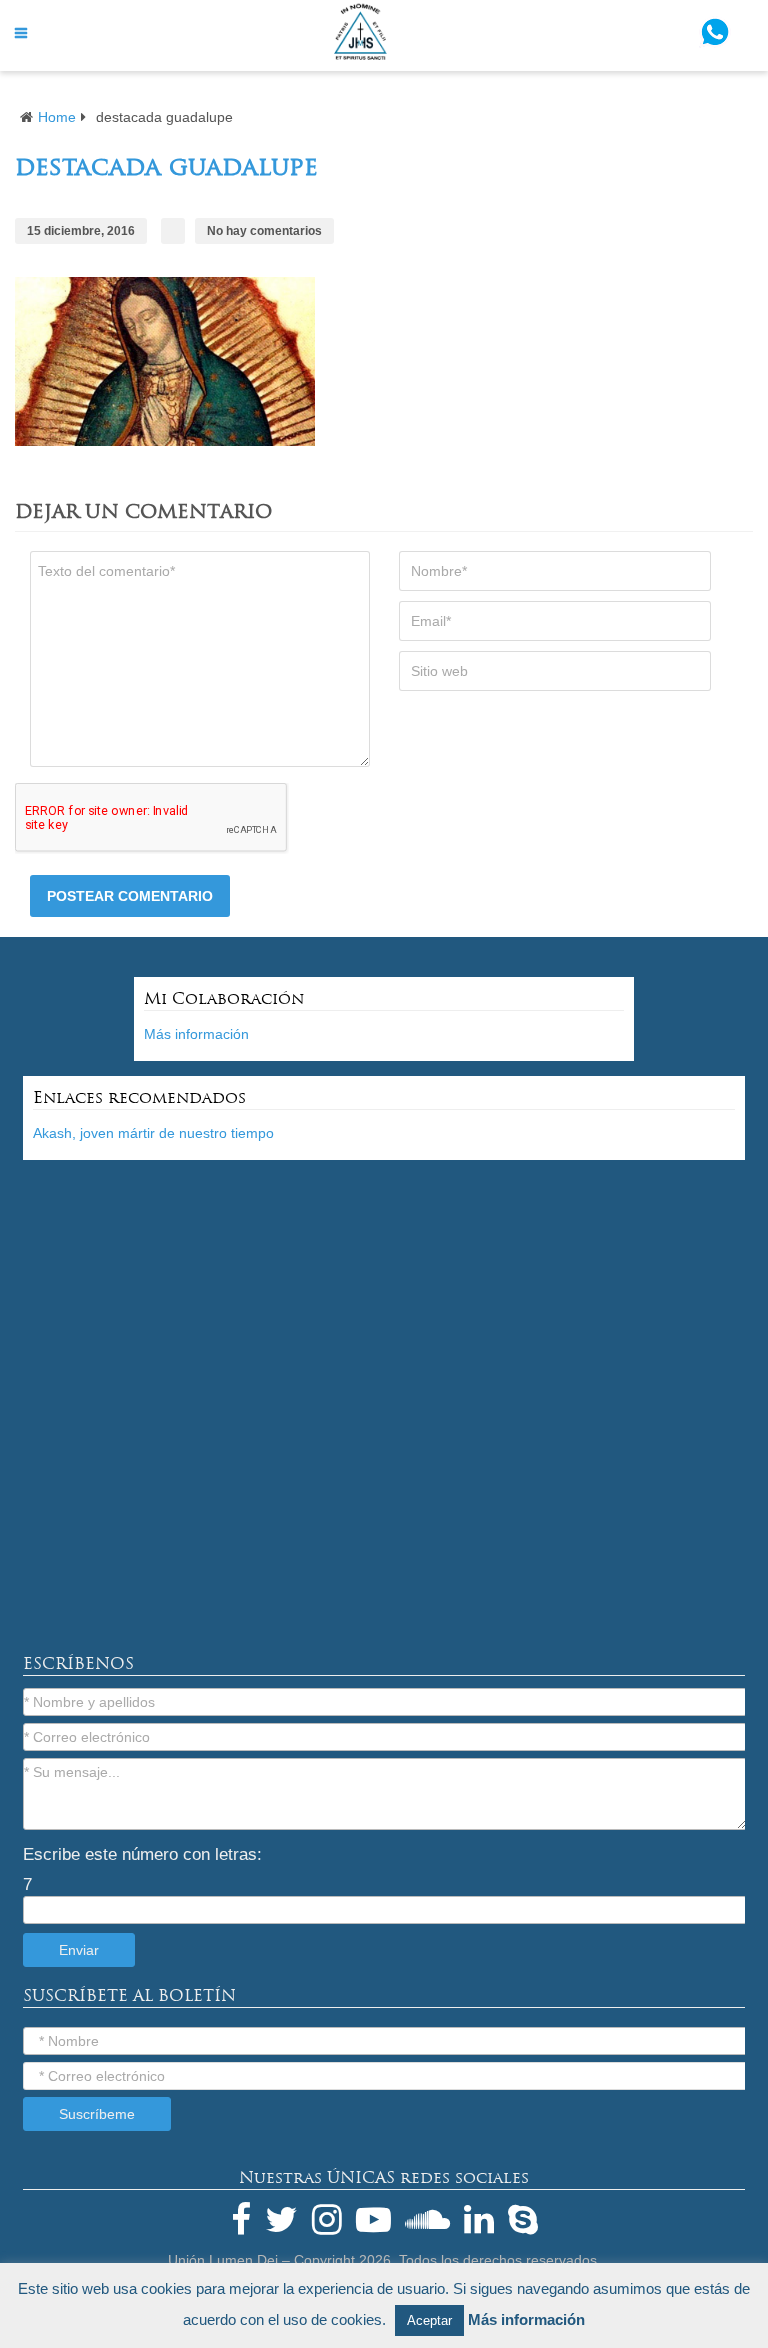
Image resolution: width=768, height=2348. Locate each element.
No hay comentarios (264, 231)
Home (57, 117)
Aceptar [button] (429, 2320)
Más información (196, 1034)
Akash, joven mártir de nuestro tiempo (153, 1133)
